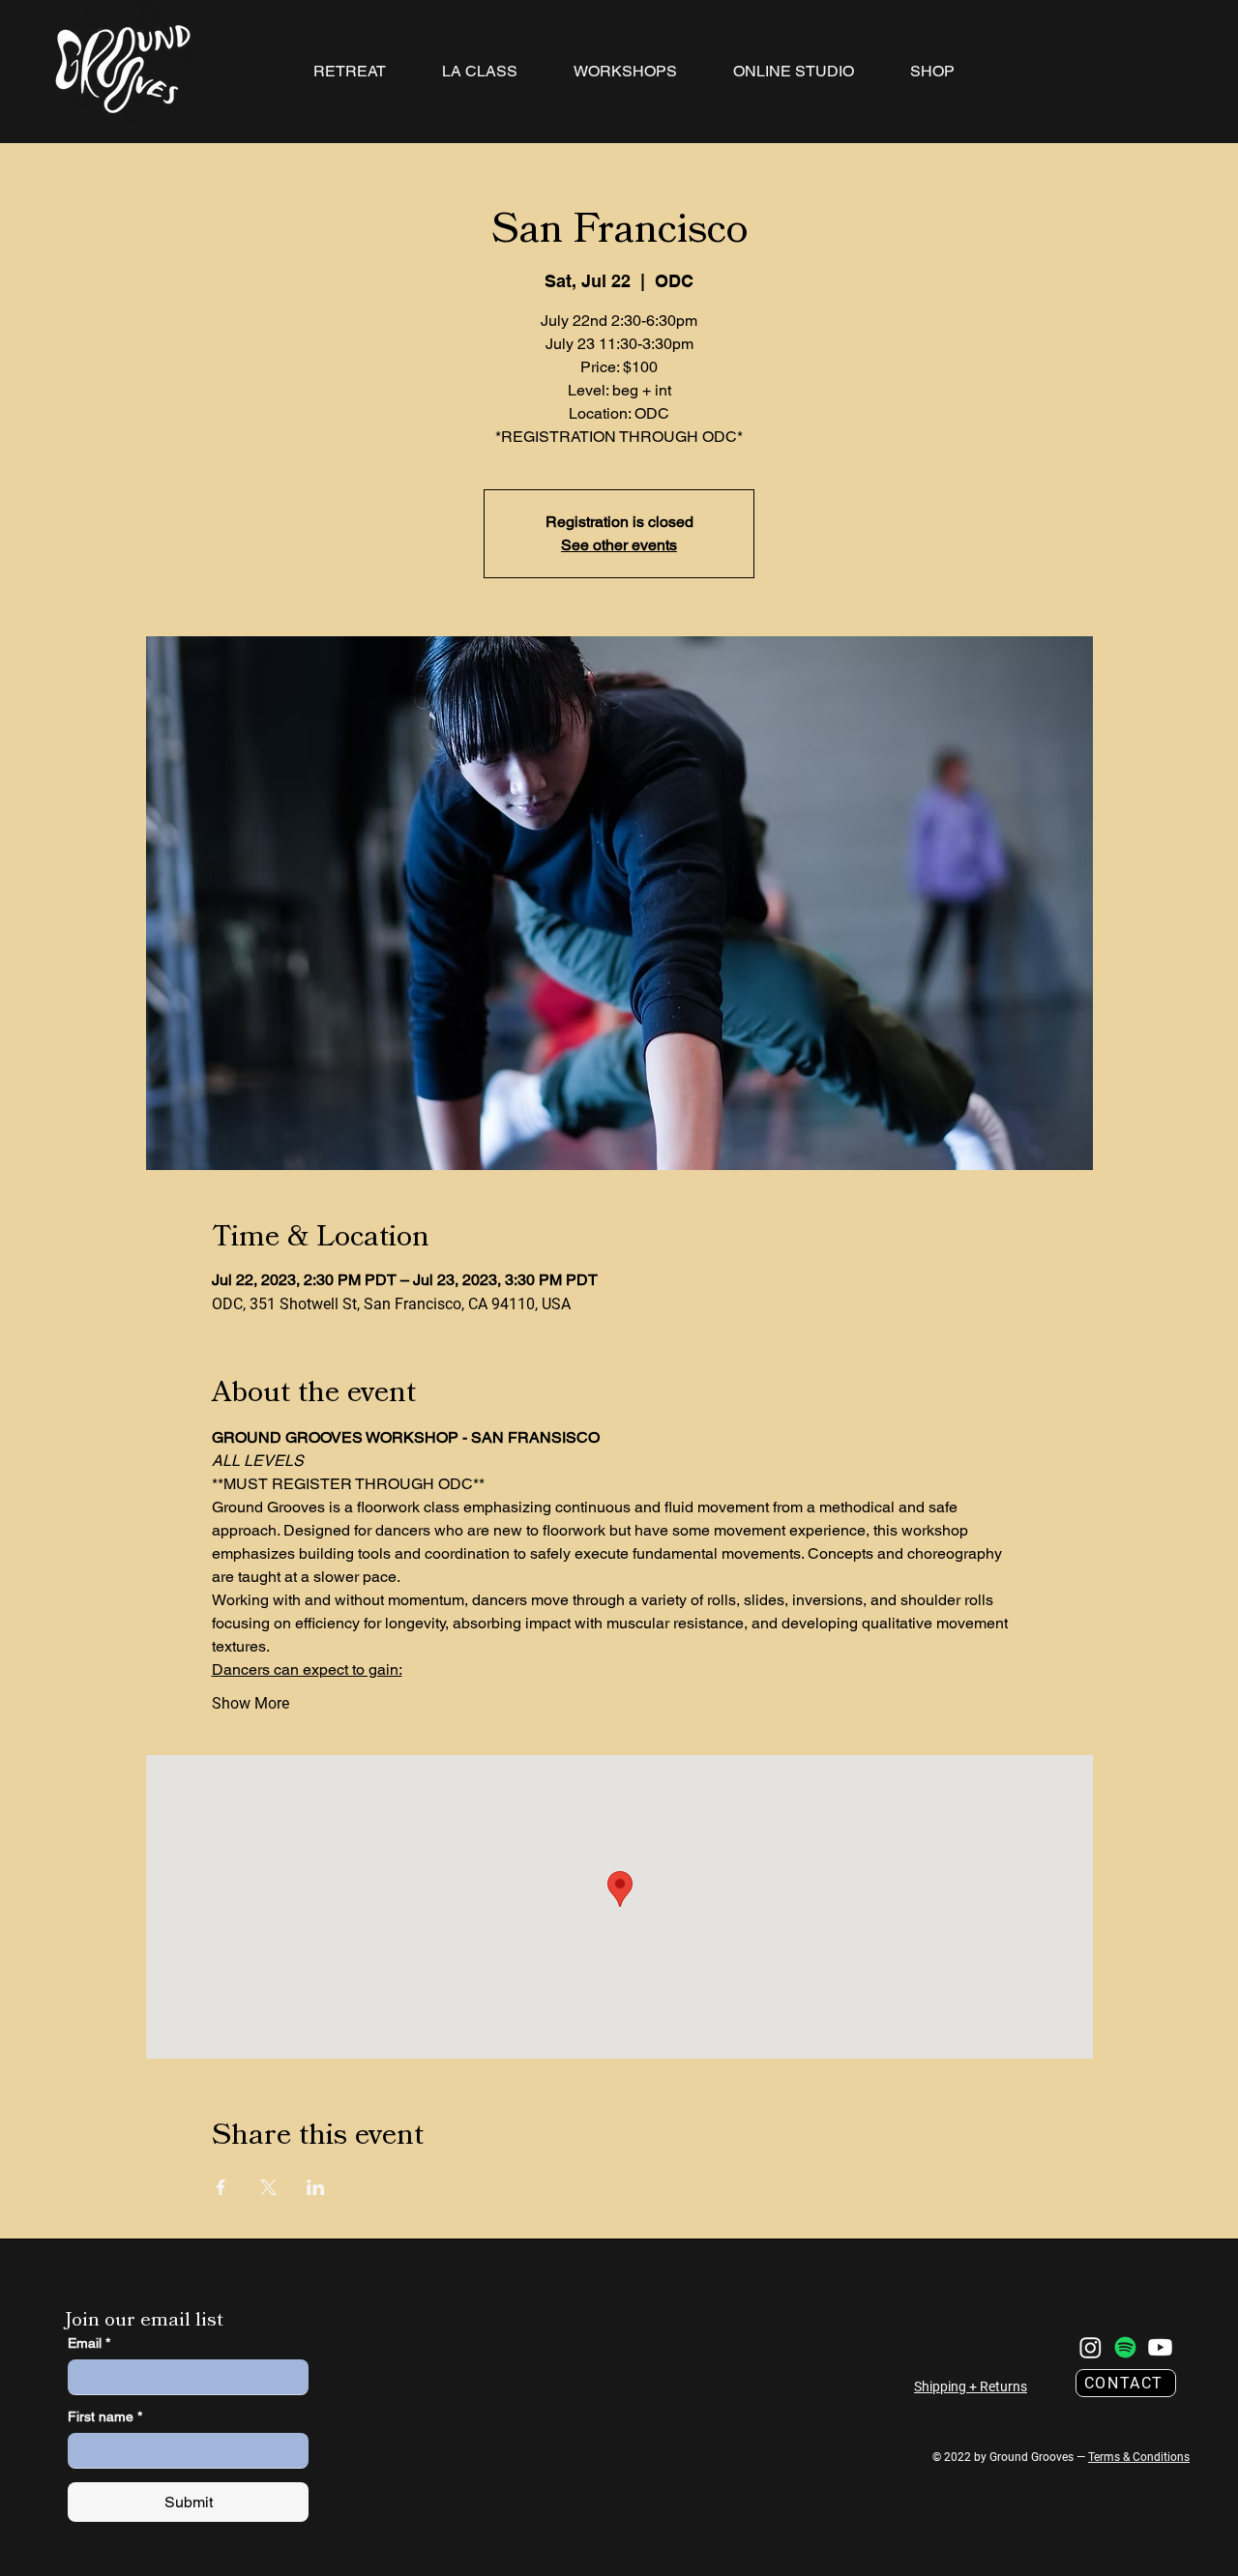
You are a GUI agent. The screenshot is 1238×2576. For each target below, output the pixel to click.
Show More (251, 1703)
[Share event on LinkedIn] (316, 2187)
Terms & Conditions (1139, 2457)
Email (89, 2343)
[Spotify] (1125, 2347)
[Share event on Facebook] (221, 2187)
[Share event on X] (268, 2187)
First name (105, 2416)
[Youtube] (1160, 2347)
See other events (619, 545)
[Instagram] (1091, 2347)
